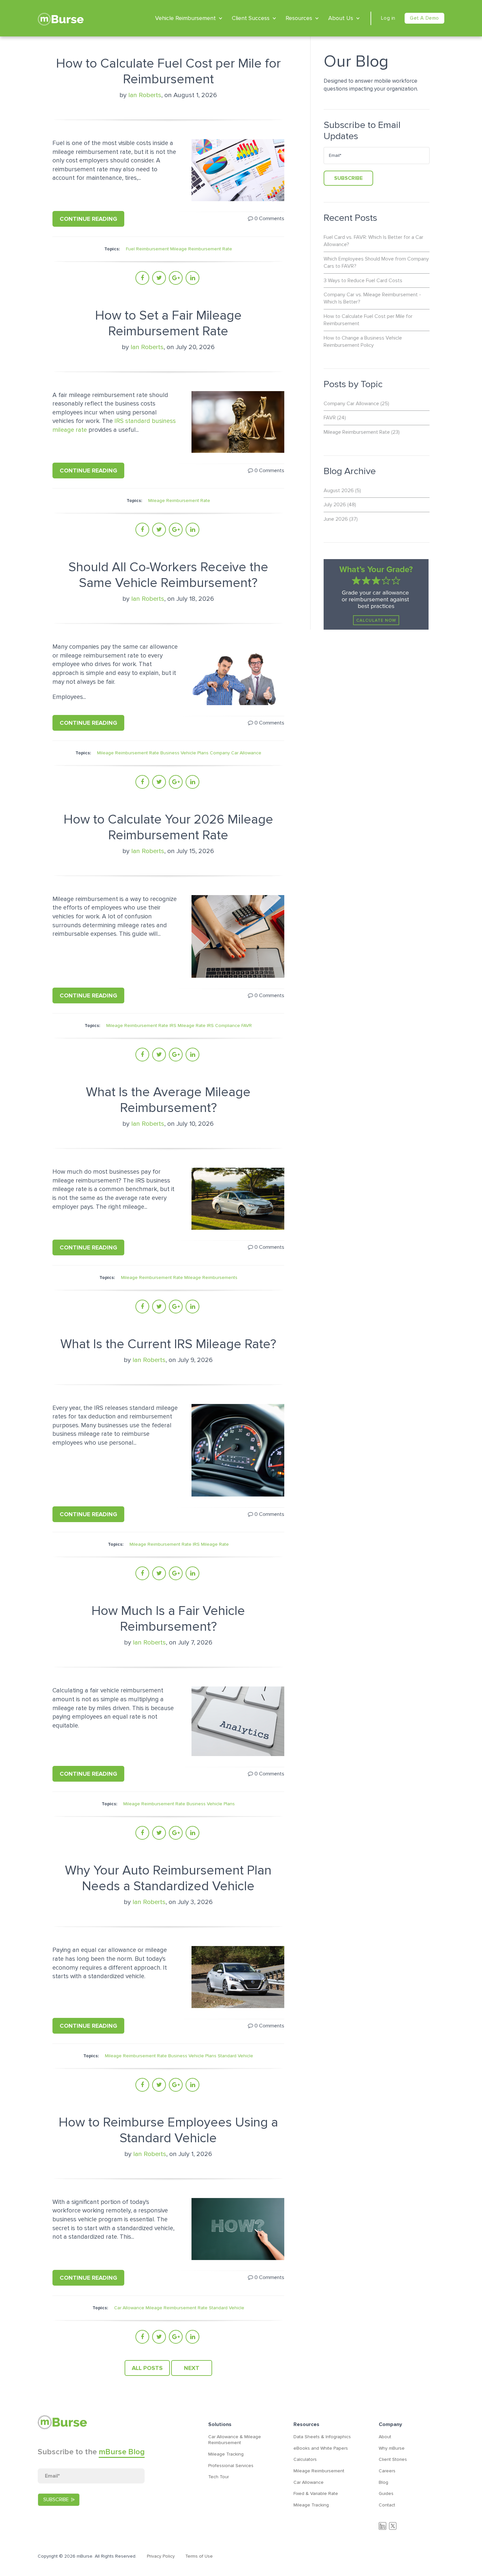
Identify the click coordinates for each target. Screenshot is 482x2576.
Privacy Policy (161, 2556)
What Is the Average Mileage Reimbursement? (168, 1100)
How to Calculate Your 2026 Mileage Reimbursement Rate (168, 827)
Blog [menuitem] (383, 2482)
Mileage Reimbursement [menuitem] (319, 2471)
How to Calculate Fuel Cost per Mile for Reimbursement (168, 71)
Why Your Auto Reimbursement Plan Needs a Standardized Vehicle (168, 1878)
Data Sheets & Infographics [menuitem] (322, 2437)
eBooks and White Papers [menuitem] (321, 2448)
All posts (147, 2368)
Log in (388, 18)
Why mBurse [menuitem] (392, 2448)
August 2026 (342, 491)
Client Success (251, 18)
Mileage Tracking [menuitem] (226, 2454)
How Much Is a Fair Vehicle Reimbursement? (168, 1619)
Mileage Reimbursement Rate (201, 249)
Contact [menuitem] (387, 2505)
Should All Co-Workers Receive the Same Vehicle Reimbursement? (168, 575)
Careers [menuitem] (387, 2471)
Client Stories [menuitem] (393, 2459)
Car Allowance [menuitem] (309, 2482)
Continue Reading (88, 219)
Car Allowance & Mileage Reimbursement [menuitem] (235, 2440)
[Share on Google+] (176, 278)
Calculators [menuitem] (305, 2459)
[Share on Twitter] (159, 278)
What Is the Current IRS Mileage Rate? (168, 1344)
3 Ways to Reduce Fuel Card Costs (363, 281)
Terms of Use (199, 2556)
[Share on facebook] (142, 278)
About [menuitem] (385, 2437)
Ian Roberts (145, 95)
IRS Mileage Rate (188, 1026)
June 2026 (341, 519)
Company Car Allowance (236, 753)
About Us (341, 18)
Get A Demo (424, 18)
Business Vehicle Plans (184, 753)
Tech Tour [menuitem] (219, 2477)
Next (192, 2368)
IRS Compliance (223, 1026)
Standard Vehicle (235, 2056)
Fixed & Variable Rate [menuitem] (316, 2493)
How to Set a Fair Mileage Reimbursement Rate (168, 323)
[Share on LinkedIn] (192, 278)
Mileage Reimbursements (211, 1278)
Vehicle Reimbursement (185, 18)
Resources (299, 18)
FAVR (247, 1026)
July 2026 (340, 505)
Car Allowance (129, 2308)
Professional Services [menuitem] (231, 2466)
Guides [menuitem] (386, 2493)
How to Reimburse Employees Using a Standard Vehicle (168, 2130)
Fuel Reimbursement (147, 249)
